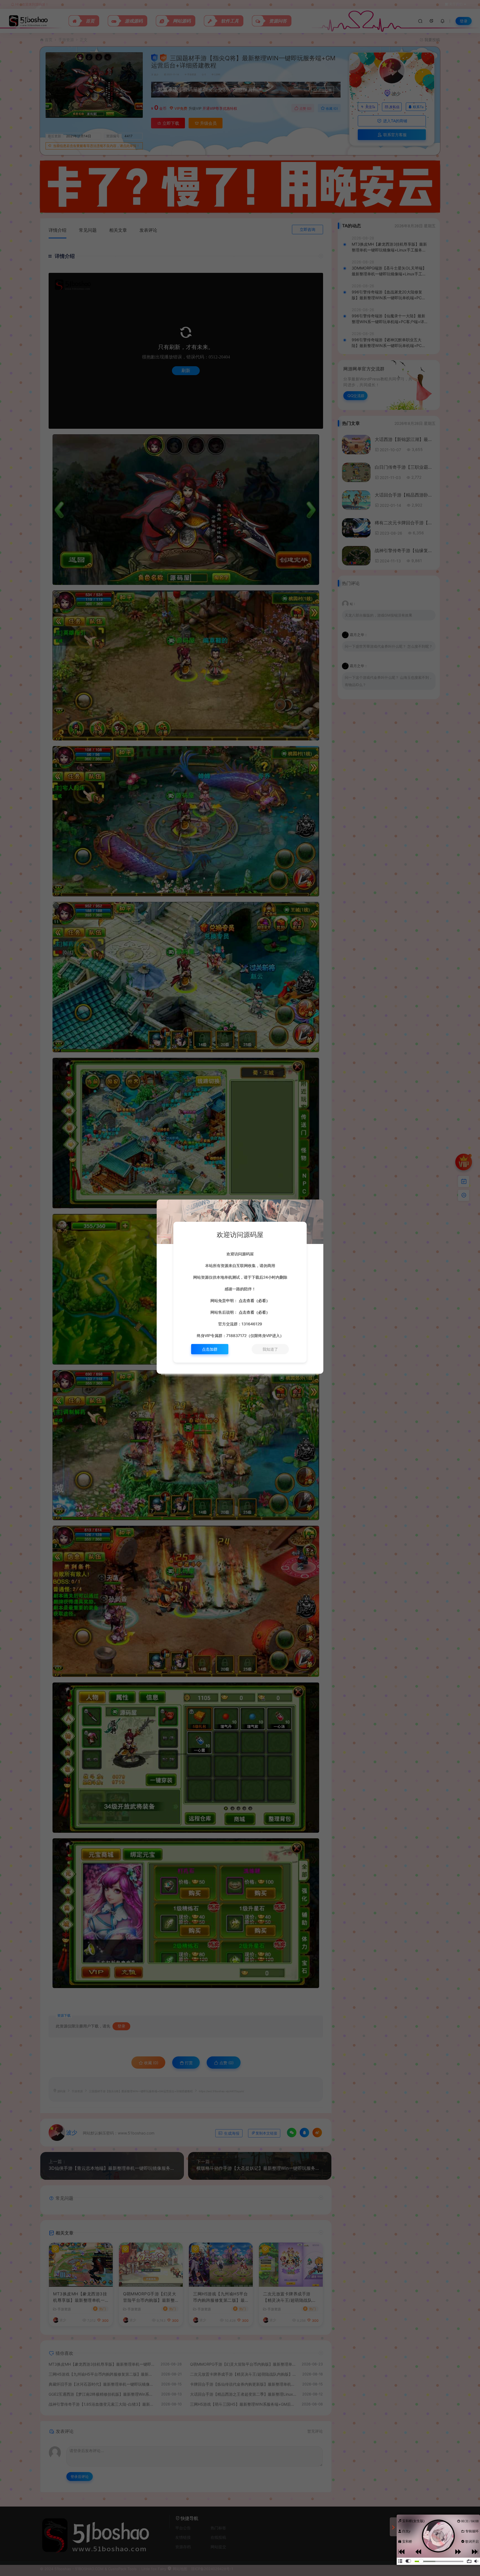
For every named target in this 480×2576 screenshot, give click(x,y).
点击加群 (210, 1349)
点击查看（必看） (254, 1301)
